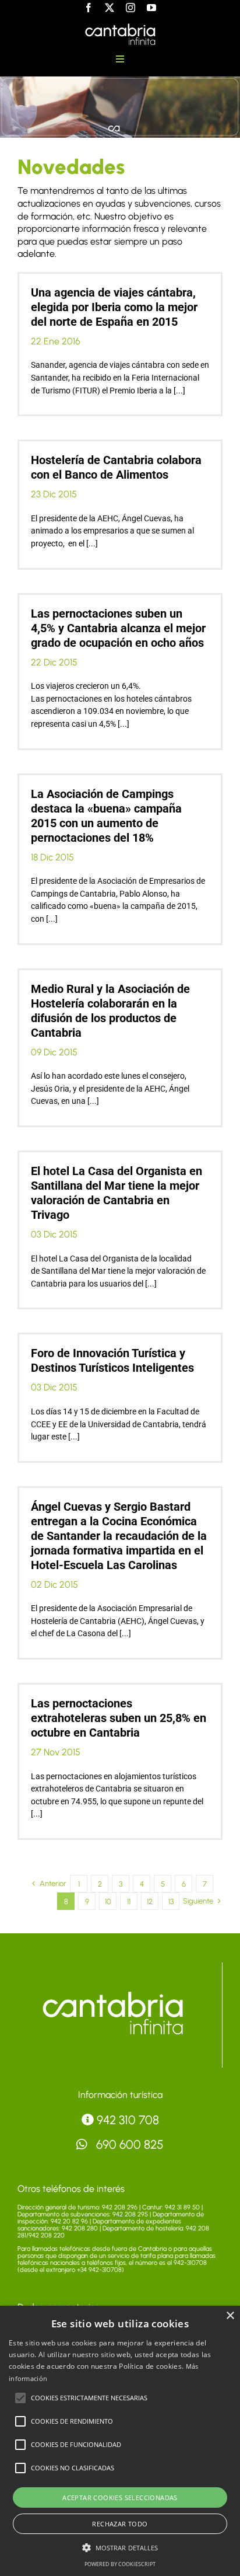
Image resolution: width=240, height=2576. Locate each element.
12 (150, 1902)
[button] (20, 2398)
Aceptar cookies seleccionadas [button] (120, 2497)
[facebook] (89, 8)
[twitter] (110, 8)
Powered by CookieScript (120, 2564)
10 (108, 1902)
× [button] (230, 2316)
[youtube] (151, 8)
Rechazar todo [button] (120, 2524)
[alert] (120, 2441)
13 (171, 1902)
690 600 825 (128, 2144)
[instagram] (130, 8)
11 (129, 1902)
